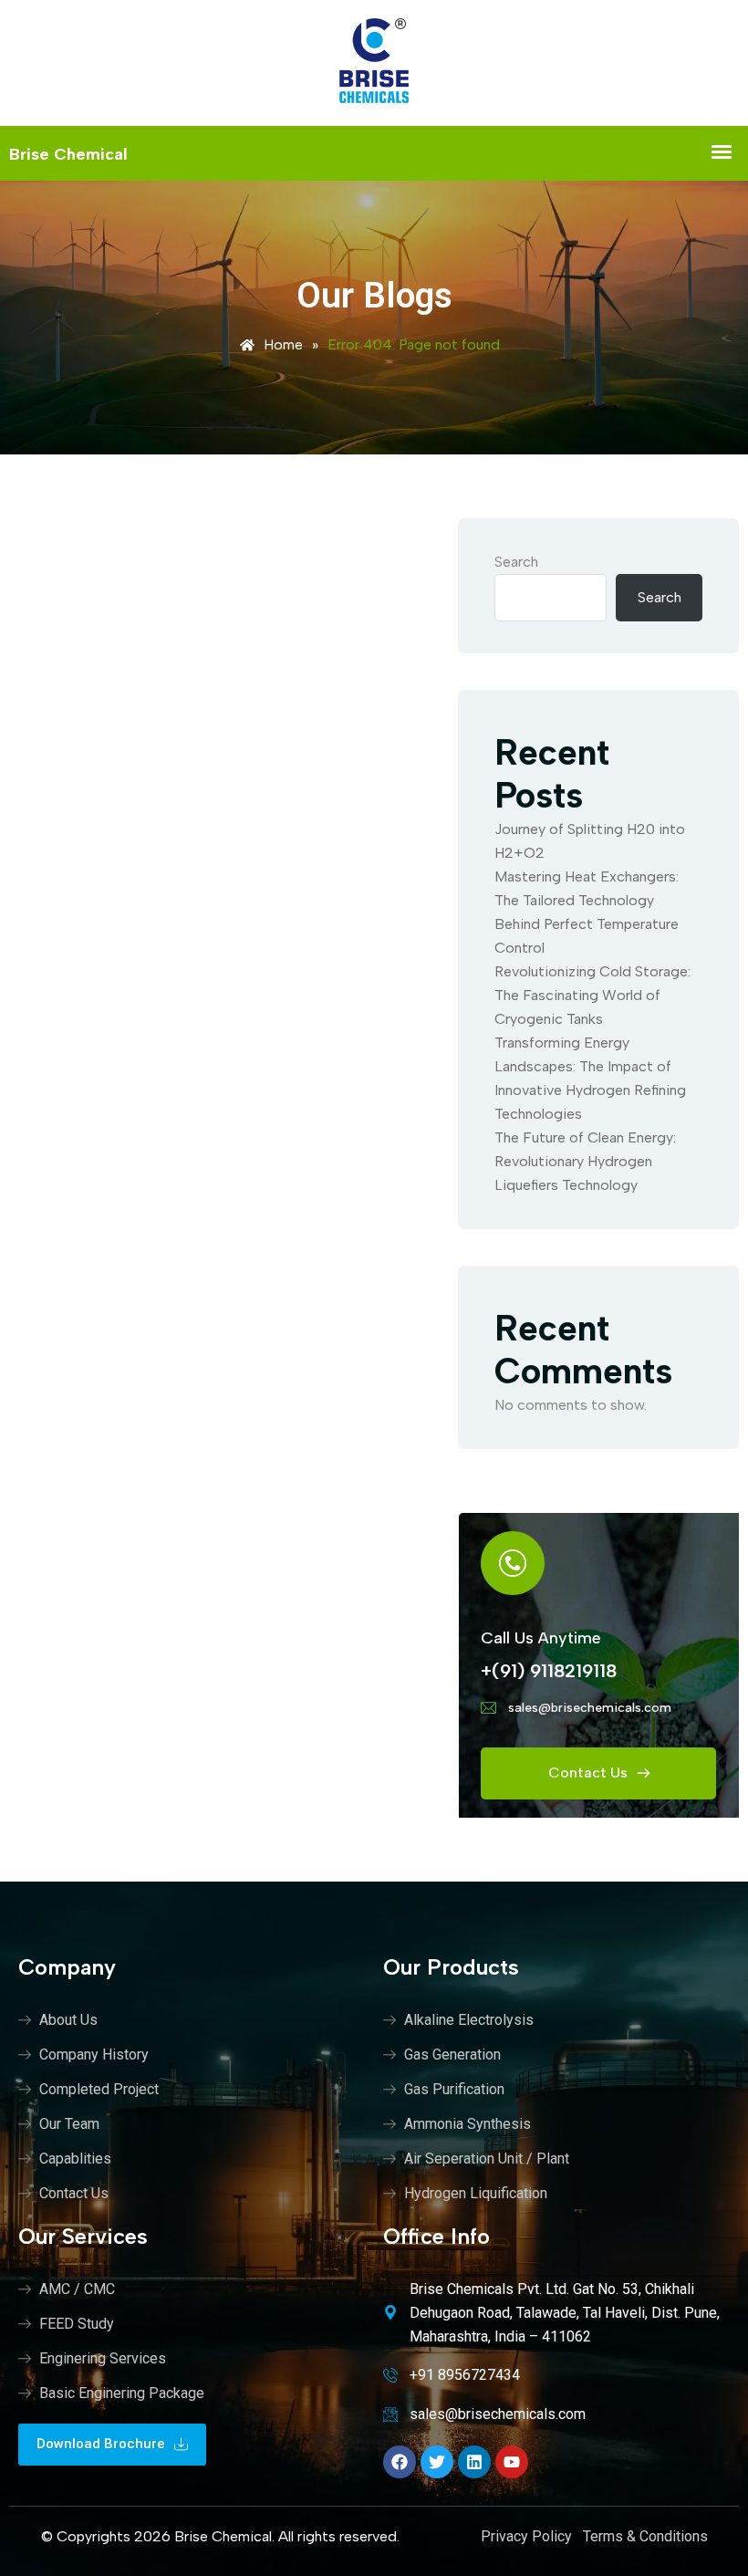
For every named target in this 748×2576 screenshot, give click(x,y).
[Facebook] (400, 2462)
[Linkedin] (474, 2462)
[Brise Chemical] (374, 63)
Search (516, 562)
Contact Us (590, 1773)
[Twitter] (437, 2462)
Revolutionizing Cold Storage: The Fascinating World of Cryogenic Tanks (592, 995)
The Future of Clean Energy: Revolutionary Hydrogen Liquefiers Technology (585, 1161)
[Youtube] (512, 2462)
